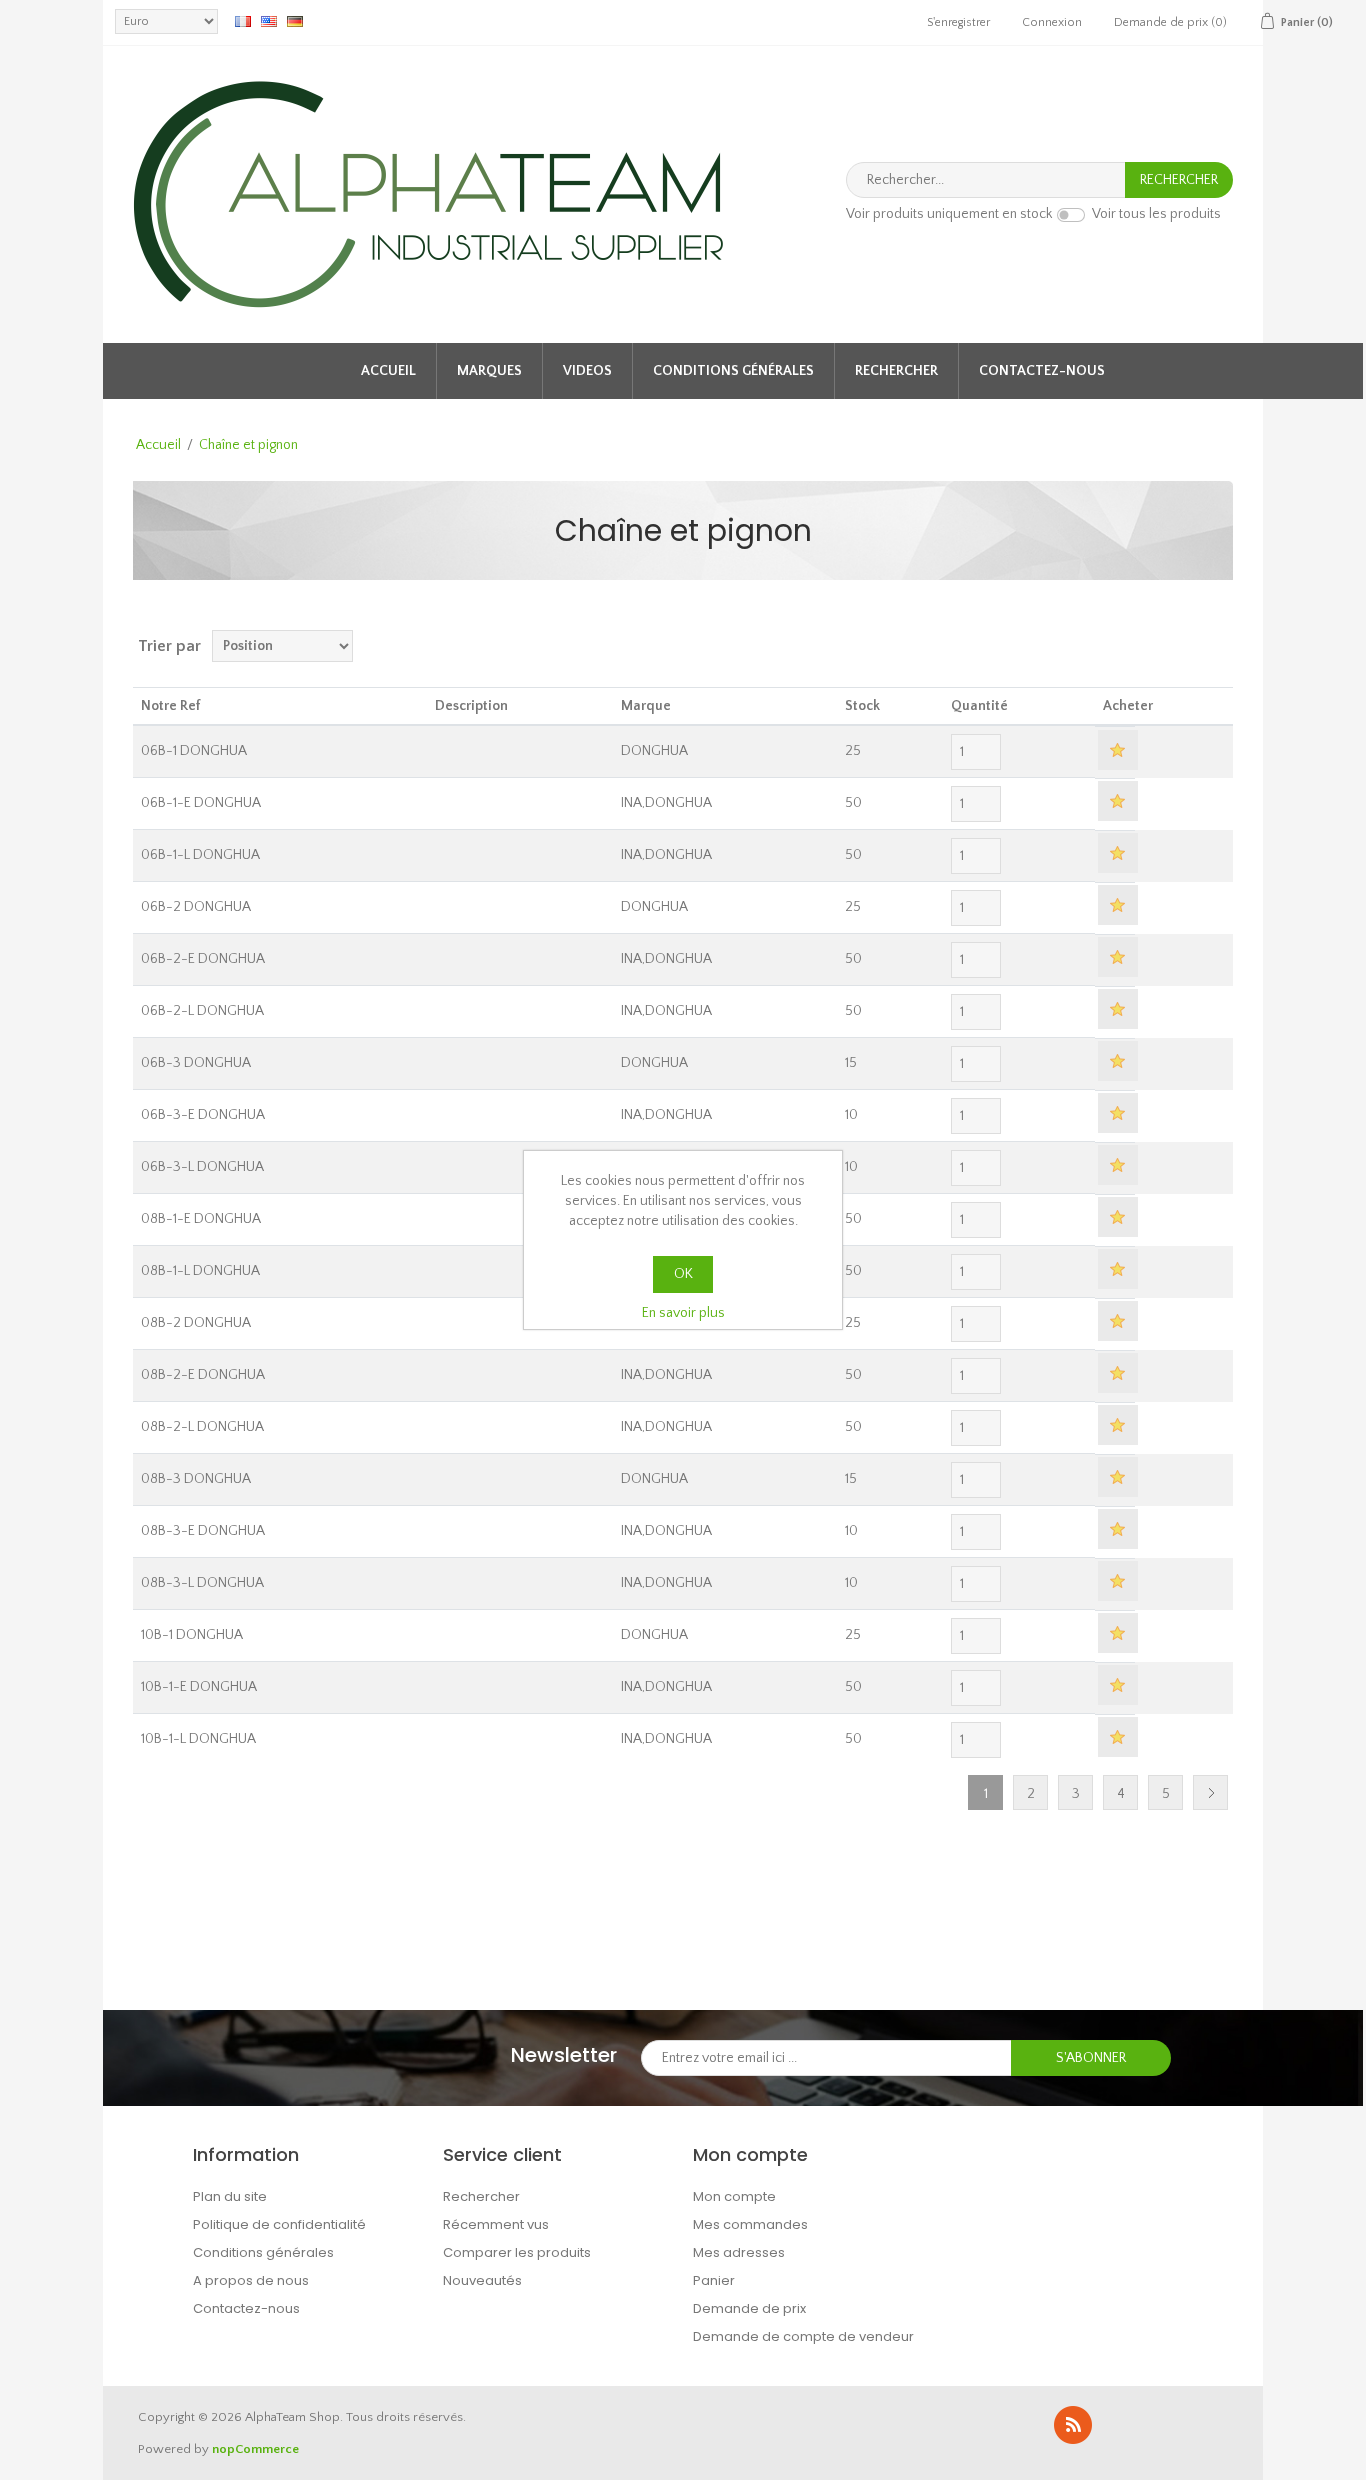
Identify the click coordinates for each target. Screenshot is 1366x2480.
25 (853, 751)
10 (851, 1115)
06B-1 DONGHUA (194, 751)
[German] (295, 21)
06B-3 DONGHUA (196, 1063)
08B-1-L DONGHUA (200, 1271)
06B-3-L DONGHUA (202, 1167)
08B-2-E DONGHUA (203, 1375)
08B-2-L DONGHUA (202, 1427)
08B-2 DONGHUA (196, 1323)
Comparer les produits (517, 2252)
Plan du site (230, 2196)
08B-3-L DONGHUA (202, 1583)
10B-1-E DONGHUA (199, 1687)
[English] (269, 21)
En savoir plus (683, 1313)
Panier (714, 2280)
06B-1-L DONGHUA (200, 855)
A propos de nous (251, 2280)
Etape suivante (1210, 1792)
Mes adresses (739, 2252)
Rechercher (896, 371)
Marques (489, 371)
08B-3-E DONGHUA (203, 1531)
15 (851, 1063)
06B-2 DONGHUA (196, 907)
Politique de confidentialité (279, 2224)
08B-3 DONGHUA (196, 1479)
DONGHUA (654, 751)
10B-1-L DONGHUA (198, 1739)
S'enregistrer (958, 22)
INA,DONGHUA (666, 803)
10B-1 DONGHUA (192, 1635)
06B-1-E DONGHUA (201, 803)
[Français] (243, 21)
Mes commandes (750, 2224)
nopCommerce (255, 2449)
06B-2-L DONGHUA (202, 1011)
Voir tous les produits (1156, 215)
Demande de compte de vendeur (803, 2336)
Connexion (1052, 22)
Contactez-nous (1042, 371)
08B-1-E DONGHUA (201, 1219)
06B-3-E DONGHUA (203, 1115)
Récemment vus (496, 2224)
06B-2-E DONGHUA (203, 959)
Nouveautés (482, 2280)
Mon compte (734, 2196)
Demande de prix (749, 2308)
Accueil (388, 371)
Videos (587, 371)
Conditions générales (733, 371)
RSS (1073, 2425)
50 (853, 803)
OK (683, 1274)
